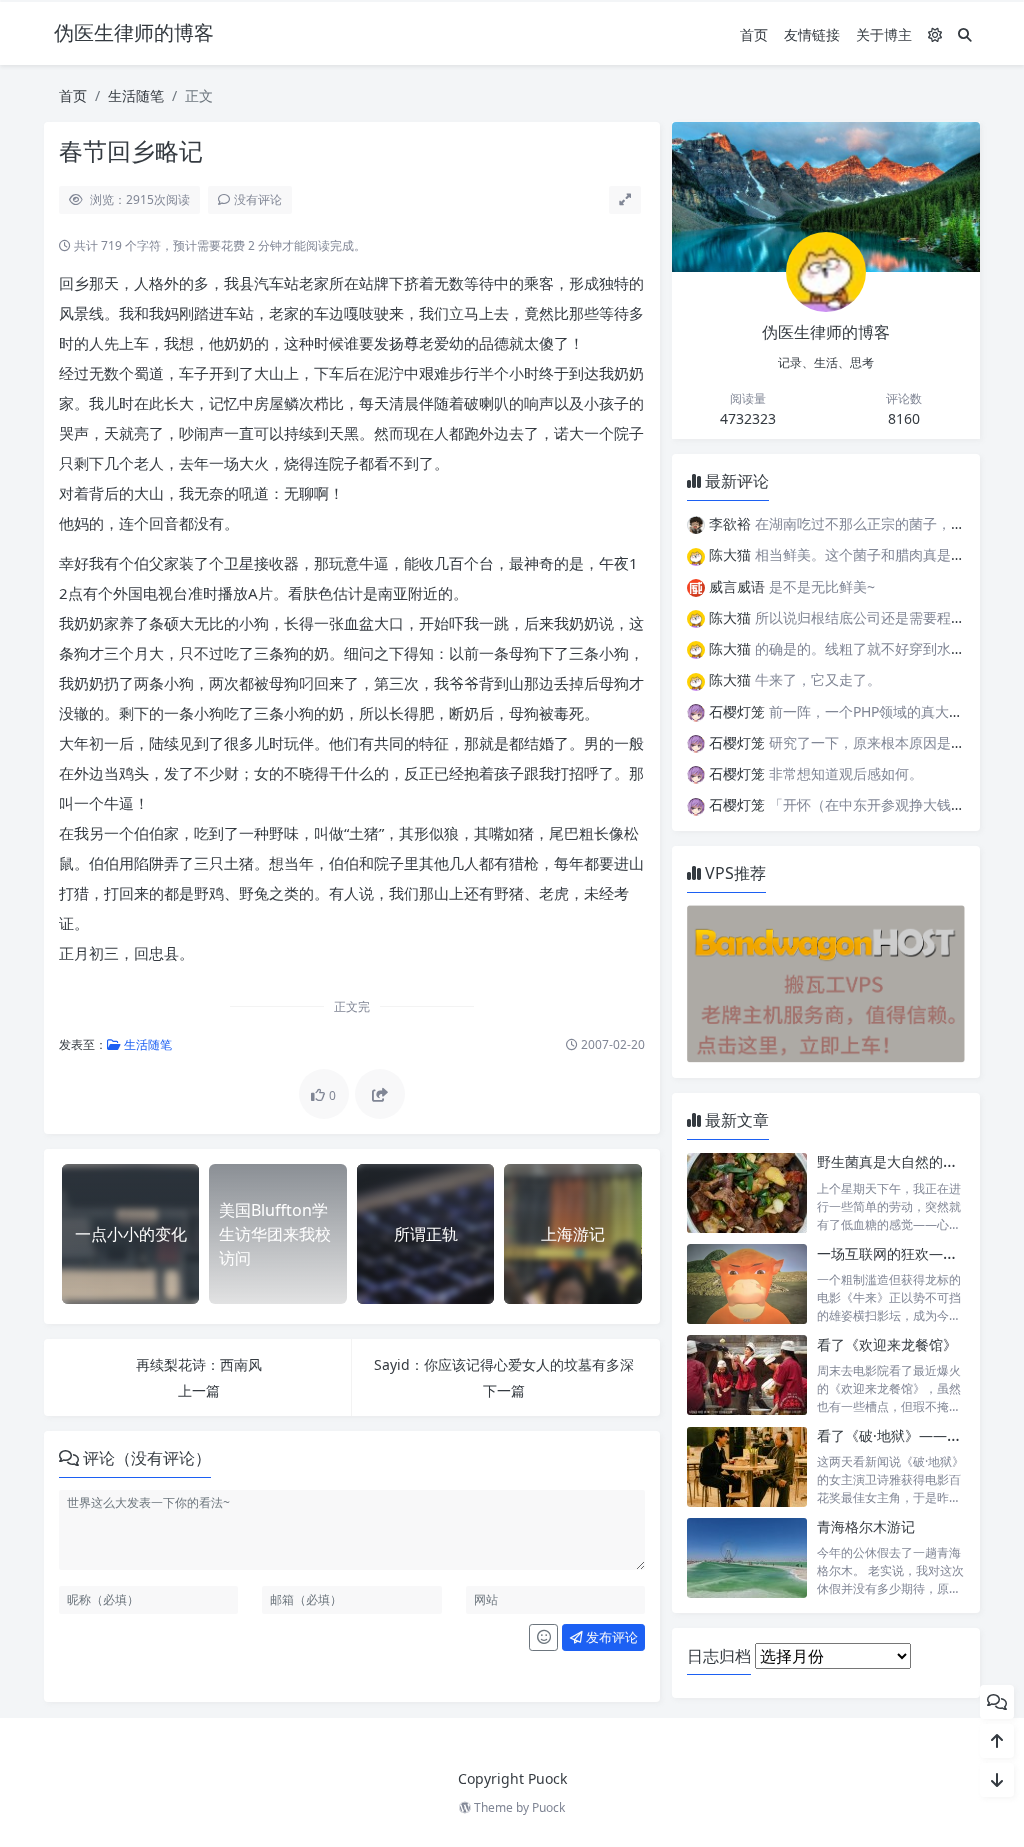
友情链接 (812, 34)
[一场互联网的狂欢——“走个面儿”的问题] (747, 1284)
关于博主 (884, 34)
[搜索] (965, 34)
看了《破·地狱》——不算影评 (910, 1435)
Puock (548, 1807)
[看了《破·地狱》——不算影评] (747, 1466)
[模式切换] (935, 34)
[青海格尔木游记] (747, 1557)
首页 (754, 34)
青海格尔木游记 (866, 1526)
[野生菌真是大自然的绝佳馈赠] (747, 1192)
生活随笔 (136, 95)
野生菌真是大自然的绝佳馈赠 (908, 1161)
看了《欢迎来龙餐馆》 (887, 1344)
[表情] (543, 1638)
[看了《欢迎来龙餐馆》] (747, 1375)
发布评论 (610, 1637)
